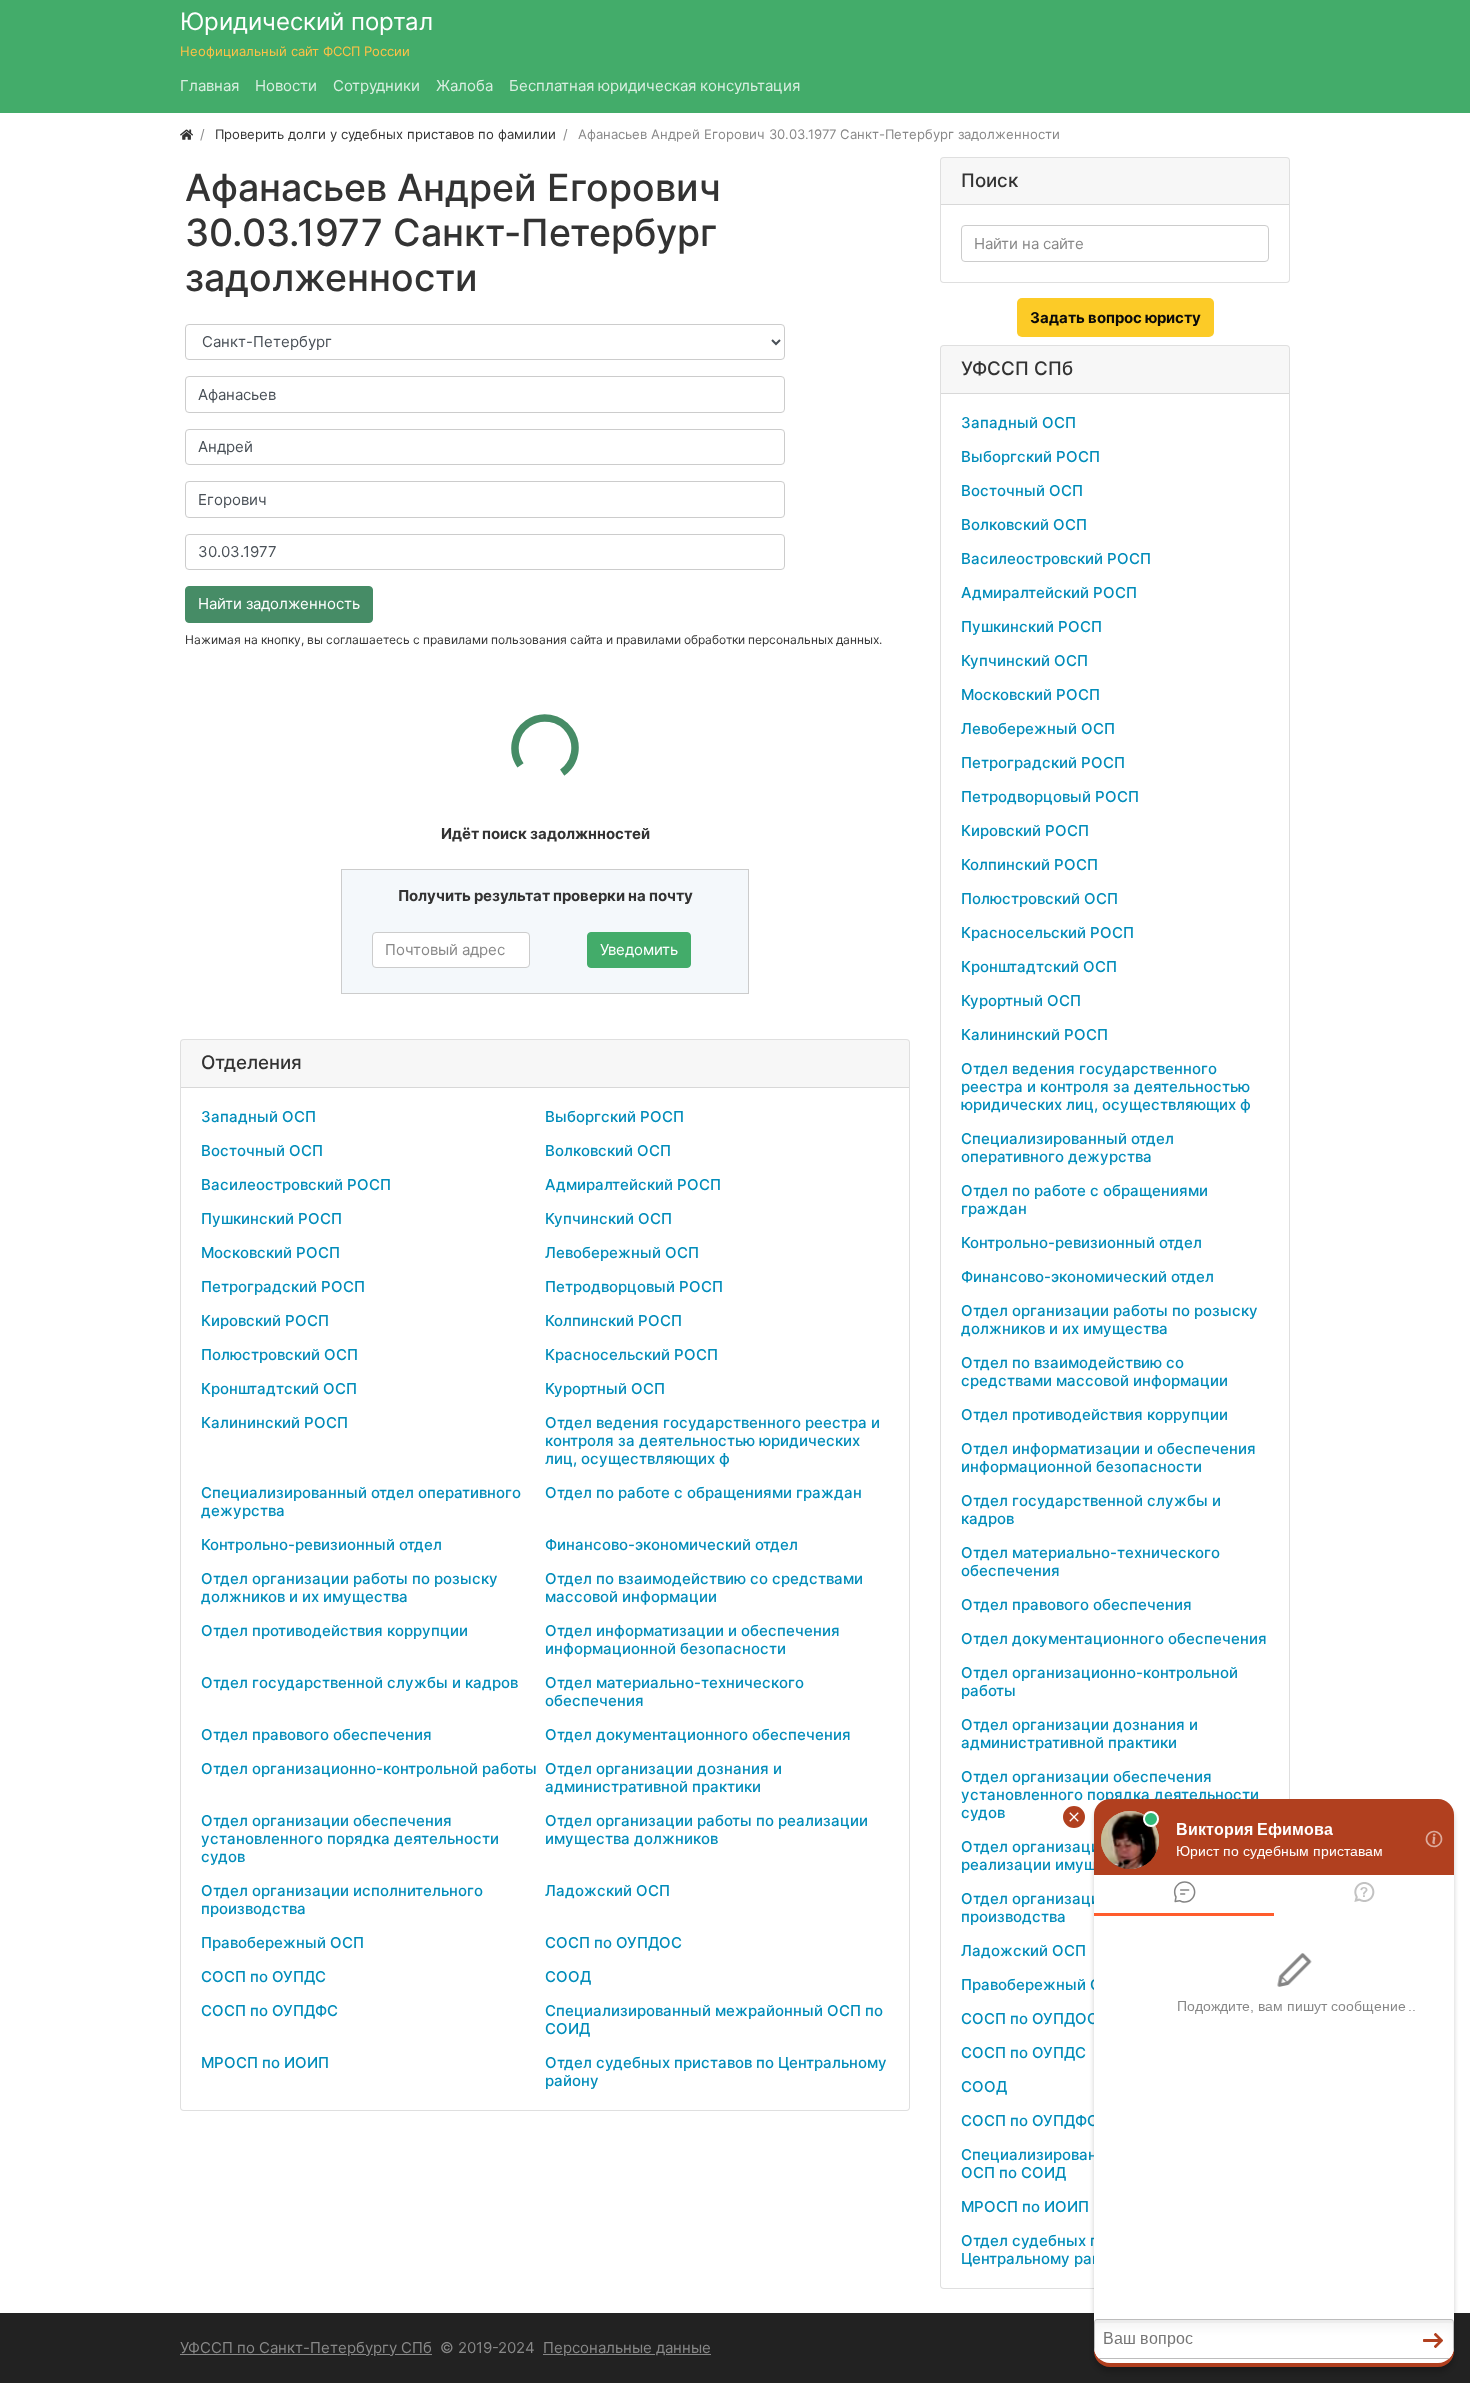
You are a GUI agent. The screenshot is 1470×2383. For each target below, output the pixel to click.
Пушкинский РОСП (271, 1218)
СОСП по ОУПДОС (613, 1942)
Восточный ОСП (262, 1150)
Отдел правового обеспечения (316, 1734)
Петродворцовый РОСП (634, 1286)
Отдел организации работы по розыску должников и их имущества (349, 1587)
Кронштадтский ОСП (279, 1388)
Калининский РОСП (274, 1422)
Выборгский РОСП (614, 1116)
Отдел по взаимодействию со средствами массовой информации (704, 1587)
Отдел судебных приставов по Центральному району (716, 2071)
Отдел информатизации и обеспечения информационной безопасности (692, 1639)
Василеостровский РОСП (296, 1184)
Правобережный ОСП (282, 1942)
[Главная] (186, 134)
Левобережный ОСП (622, 1252)
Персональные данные (627, 2347)
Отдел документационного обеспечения (698, 1734)
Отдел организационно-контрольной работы (369, 1768)
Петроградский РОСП (283, 1286)
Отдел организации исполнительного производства (342, 1899)
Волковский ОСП (608, 1150)
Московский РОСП (270, 1252)
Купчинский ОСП (608, 1218)
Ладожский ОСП (607, 1890)
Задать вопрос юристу (1115, 317)
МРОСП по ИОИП (265, 2062)
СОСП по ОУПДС (263, 1976)
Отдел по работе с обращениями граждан (703, 1492)
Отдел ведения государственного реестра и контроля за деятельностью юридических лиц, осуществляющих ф (712, 1440)
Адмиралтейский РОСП (633, 1184)
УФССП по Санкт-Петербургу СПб (306, 2347)
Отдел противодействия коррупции (334, 1630)
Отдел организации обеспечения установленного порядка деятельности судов (350, 1838)
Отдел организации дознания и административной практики (663, 1777)
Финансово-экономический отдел (671, 1544)
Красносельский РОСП (631, 1354)
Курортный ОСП (605, 1388)
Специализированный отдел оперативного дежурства (361, 1501)
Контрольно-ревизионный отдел (321, 1544)
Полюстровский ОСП (279, 1354)
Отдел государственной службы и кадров (359, 1682)
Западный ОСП (258, 1116)
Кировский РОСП (265, 1320)
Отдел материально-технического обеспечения (674, 1691)
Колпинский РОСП (613, 1320)
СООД (568, 1976)
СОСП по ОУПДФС (269, 2010)
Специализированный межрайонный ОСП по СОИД (714, 2019)
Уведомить (639, 949)
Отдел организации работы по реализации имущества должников (706, 1829)
